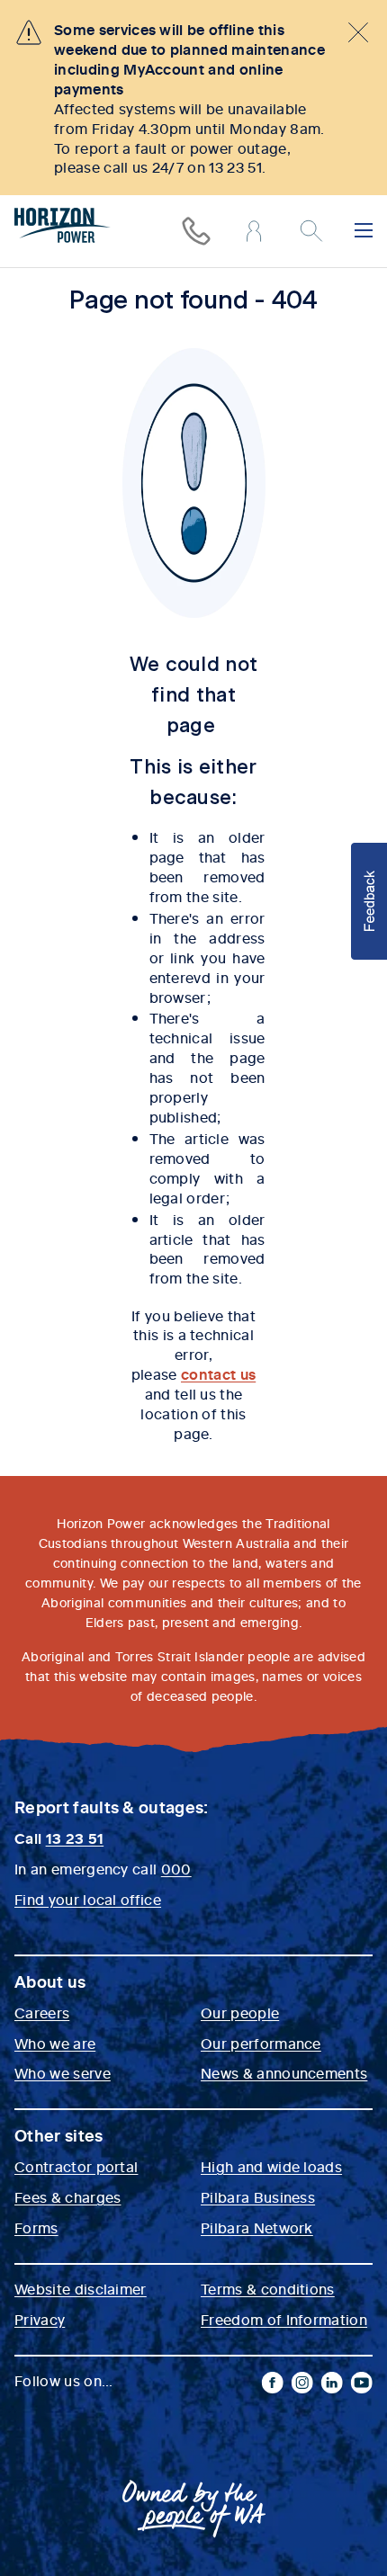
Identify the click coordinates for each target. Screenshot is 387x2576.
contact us (218, 1373)
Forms (36, 2227)
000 (176, 1868)
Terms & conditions (268, 2288)
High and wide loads (271, 2166)
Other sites (59, 2135)
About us (50, 1981)
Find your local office (88, 1899)
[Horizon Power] (63, 228)
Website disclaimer (81, 2288)
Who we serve (63, 2072)
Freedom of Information (284, 2319)
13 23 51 (75, 1838)
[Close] (358, 32)
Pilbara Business (258, 2196)
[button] (369, 901)
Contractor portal (76, 2166)
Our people (240, 2012)
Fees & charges (67, 2196)
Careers (42, 2012)
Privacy (40, 2319)
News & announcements (284, 2072)
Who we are (55, 2043)
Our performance (261, 2043)
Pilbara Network (257, 2227)
